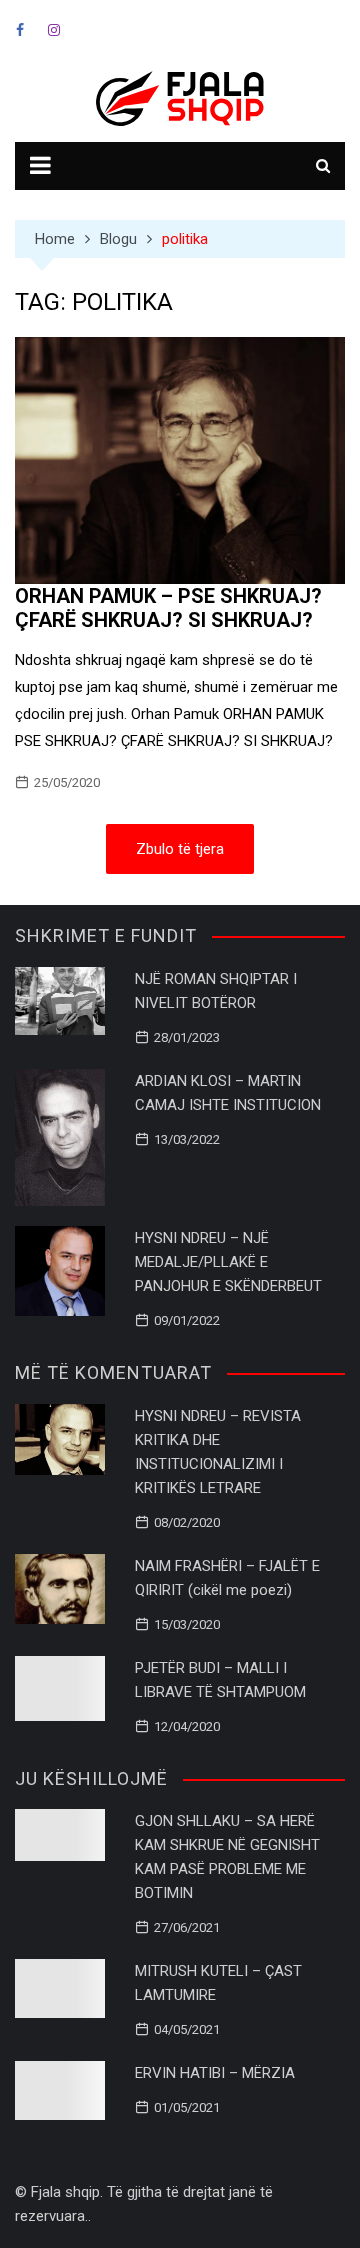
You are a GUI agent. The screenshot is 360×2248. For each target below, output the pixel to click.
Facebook (20, 30)
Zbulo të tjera (180, 849)
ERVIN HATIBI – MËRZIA (215, 2073)
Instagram (54, 30)
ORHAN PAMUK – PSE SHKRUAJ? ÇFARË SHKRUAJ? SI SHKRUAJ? (168, 608)
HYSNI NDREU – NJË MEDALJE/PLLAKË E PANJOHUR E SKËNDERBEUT (228, 1262)
